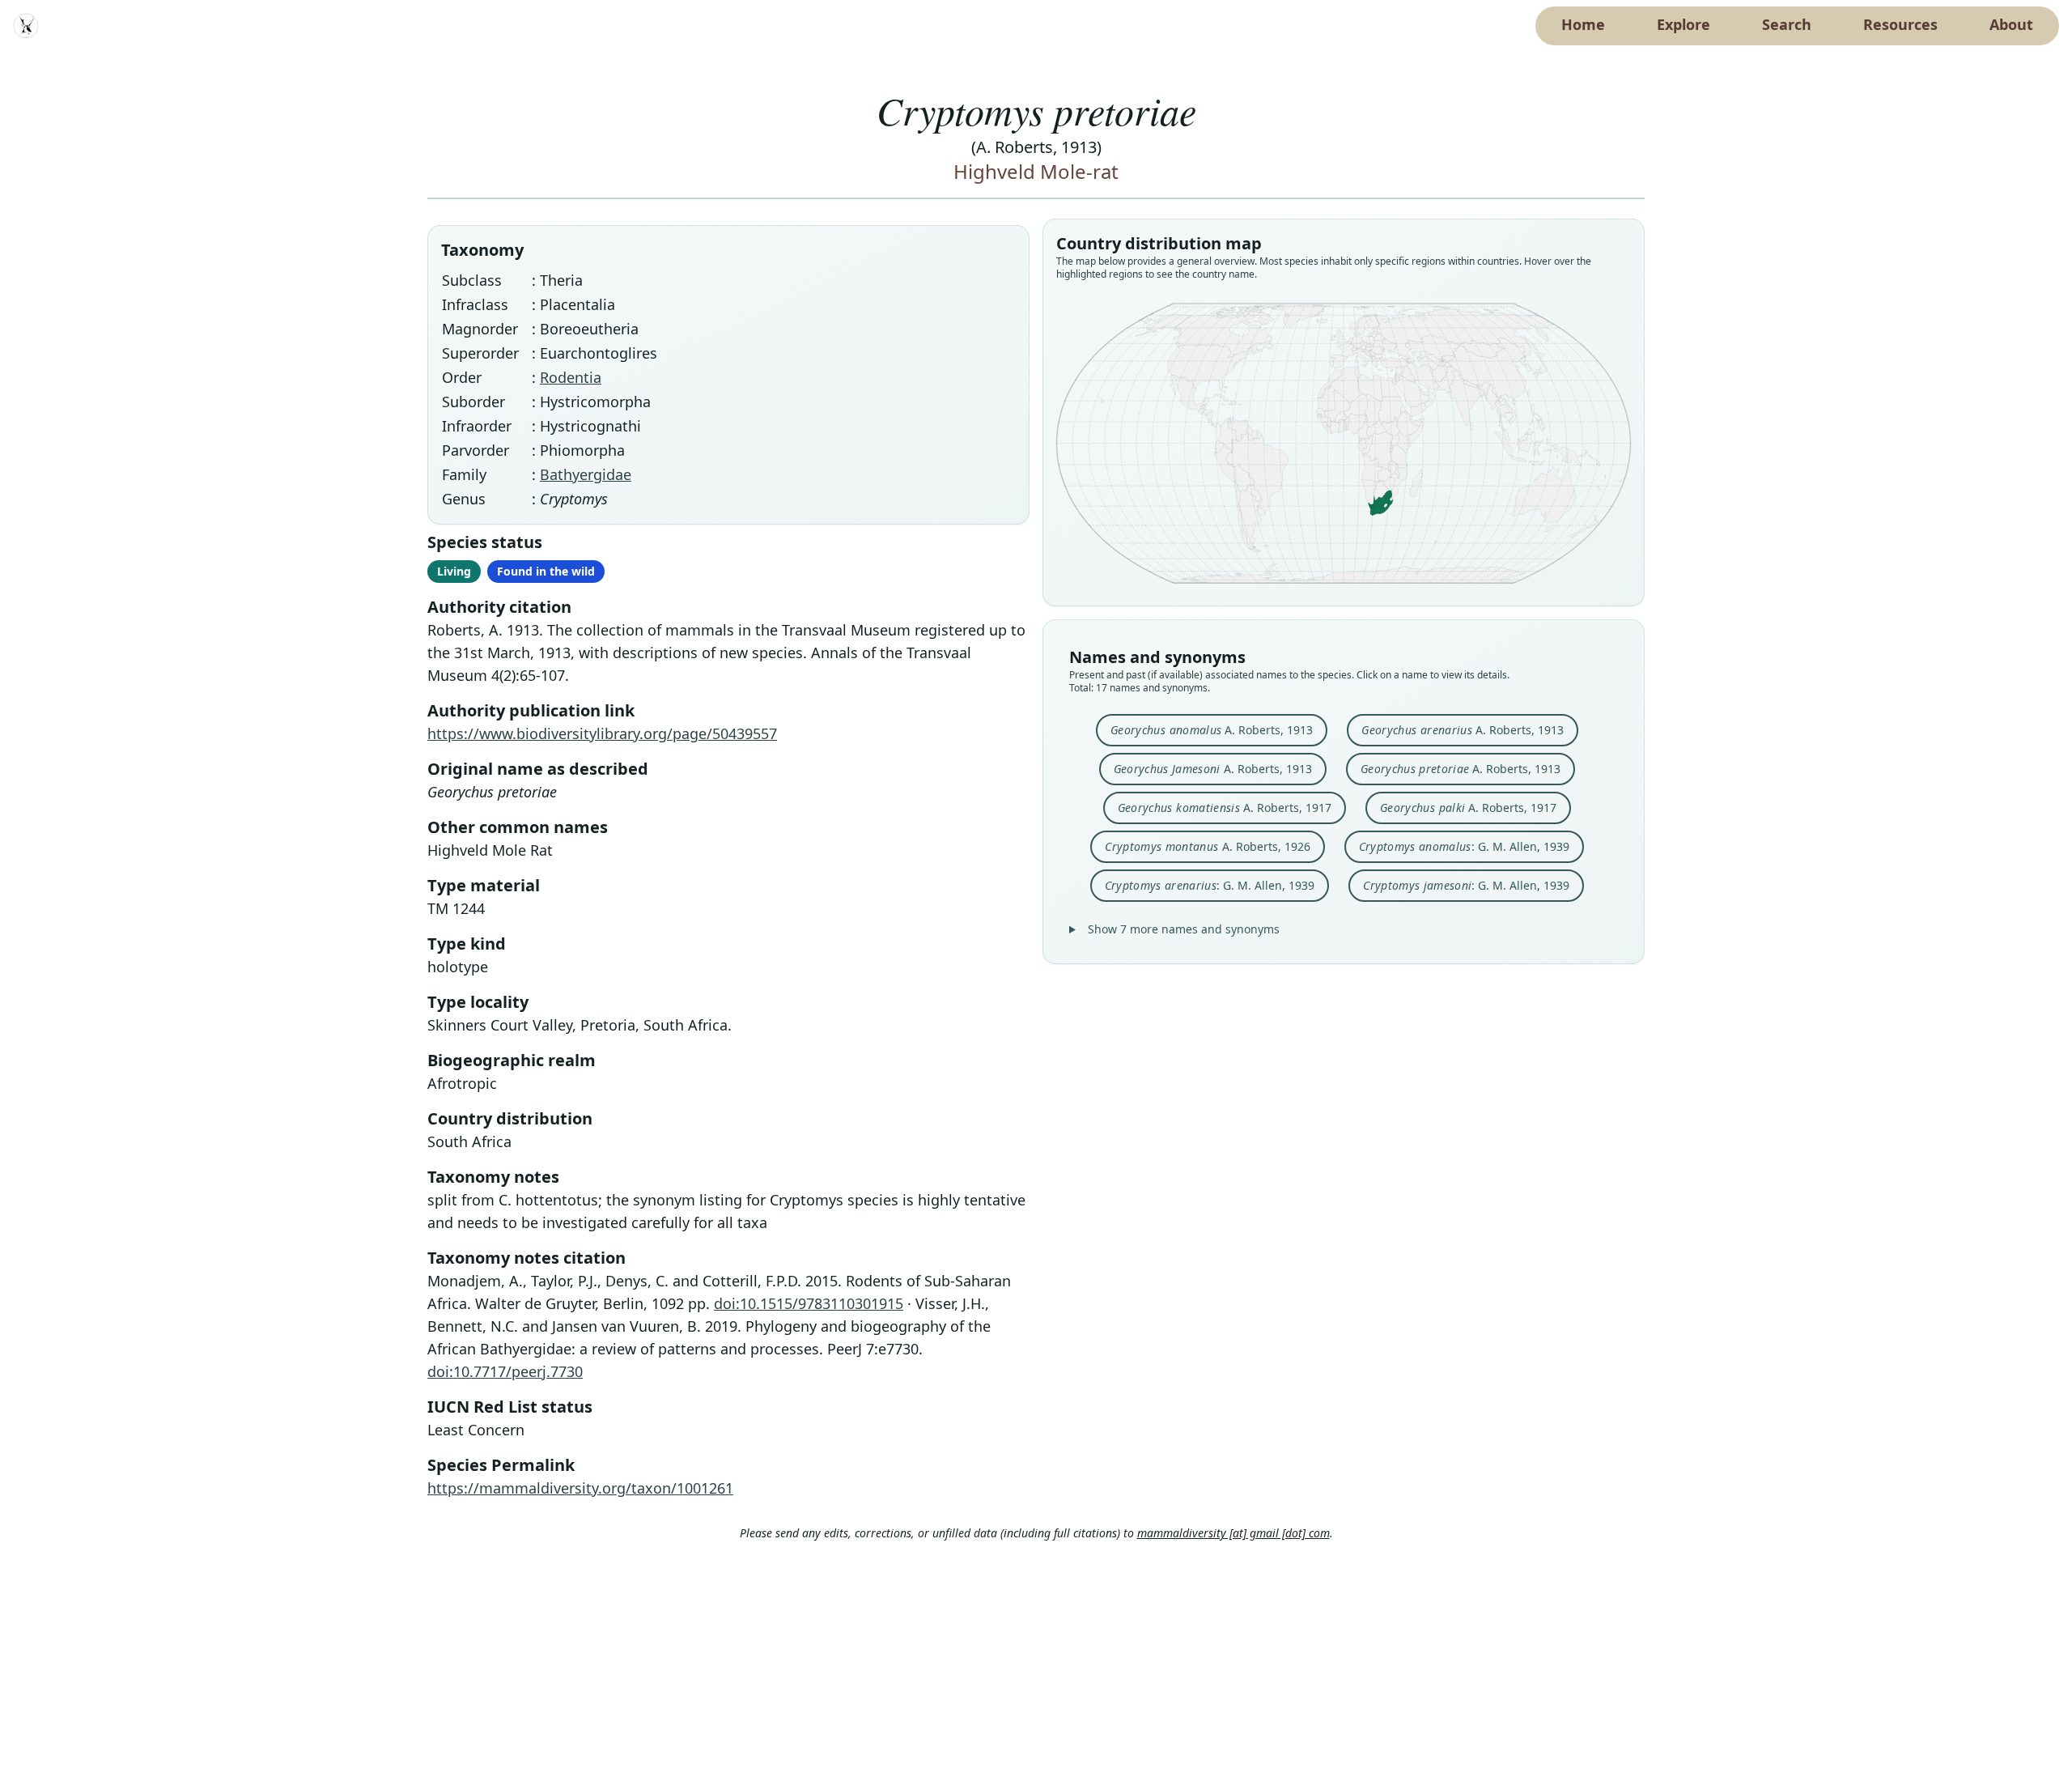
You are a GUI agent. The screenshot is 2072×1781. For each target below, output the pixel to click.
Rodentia (571, 377)
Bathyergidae (586, 474)
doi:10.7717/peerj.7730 (505, 1371)
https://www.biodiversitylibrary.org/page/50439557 (602, 733)
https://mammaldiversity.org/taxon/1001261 (580, 1488)
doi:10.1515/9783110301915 (809, 1303)
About (2011, 24)
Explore (1683, 24)
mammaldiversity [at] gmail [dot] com (1233, 1533)
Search (1787, 24)
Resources (1900, 24)
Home (1583, 24)
